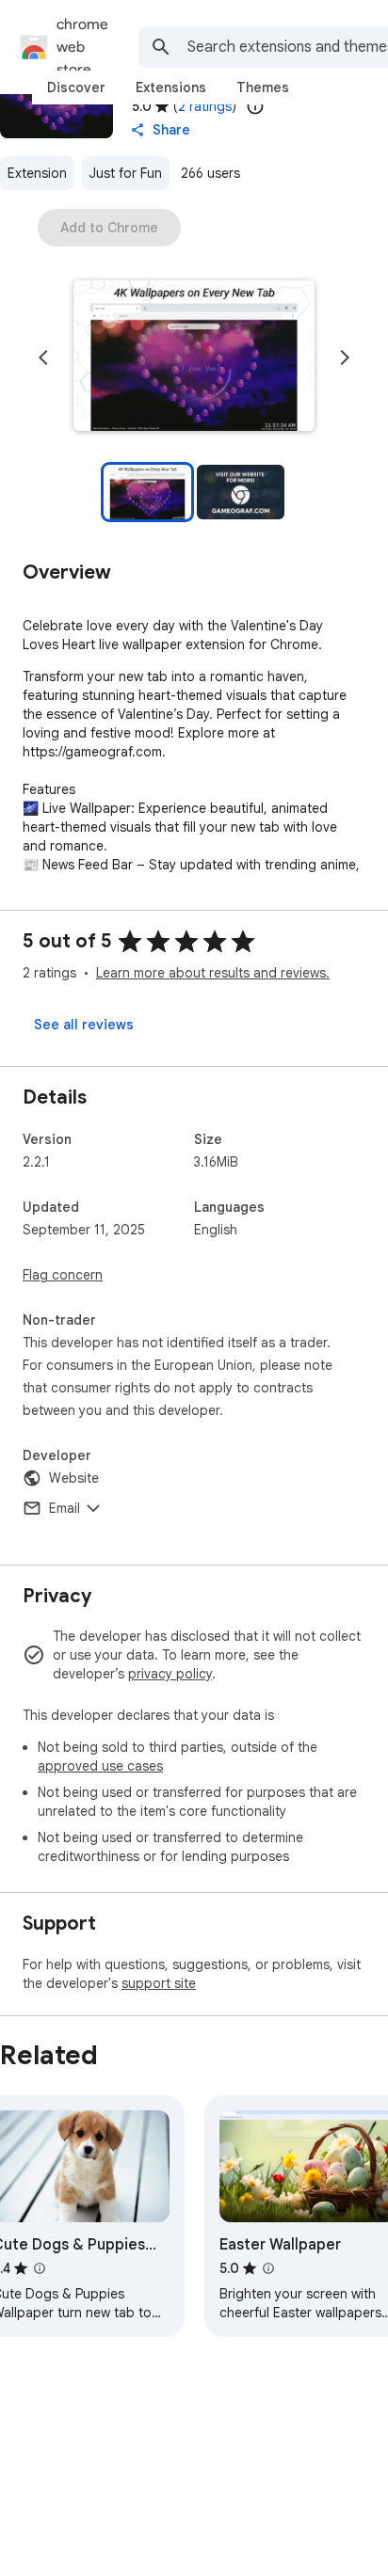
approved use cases (100, 1766)
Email (65, 1508)
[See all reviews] (84, 1025)
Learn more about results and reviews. (213, 973)
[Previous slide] (43, 358)
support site (159, 1983)
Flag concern (63, 1275)
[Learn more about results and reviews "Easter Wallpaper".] (268, 2268)
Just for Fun (126, 173)
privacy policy (170, 1674)
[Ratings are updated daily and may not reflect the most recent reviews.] (255, 106)
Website (74, 1478)
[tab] (76, 87)
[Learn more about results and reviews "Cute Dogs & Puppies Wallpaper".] (40, 2268)
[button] (194, 358)
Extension (37, 173)
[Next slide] (345, 358)
